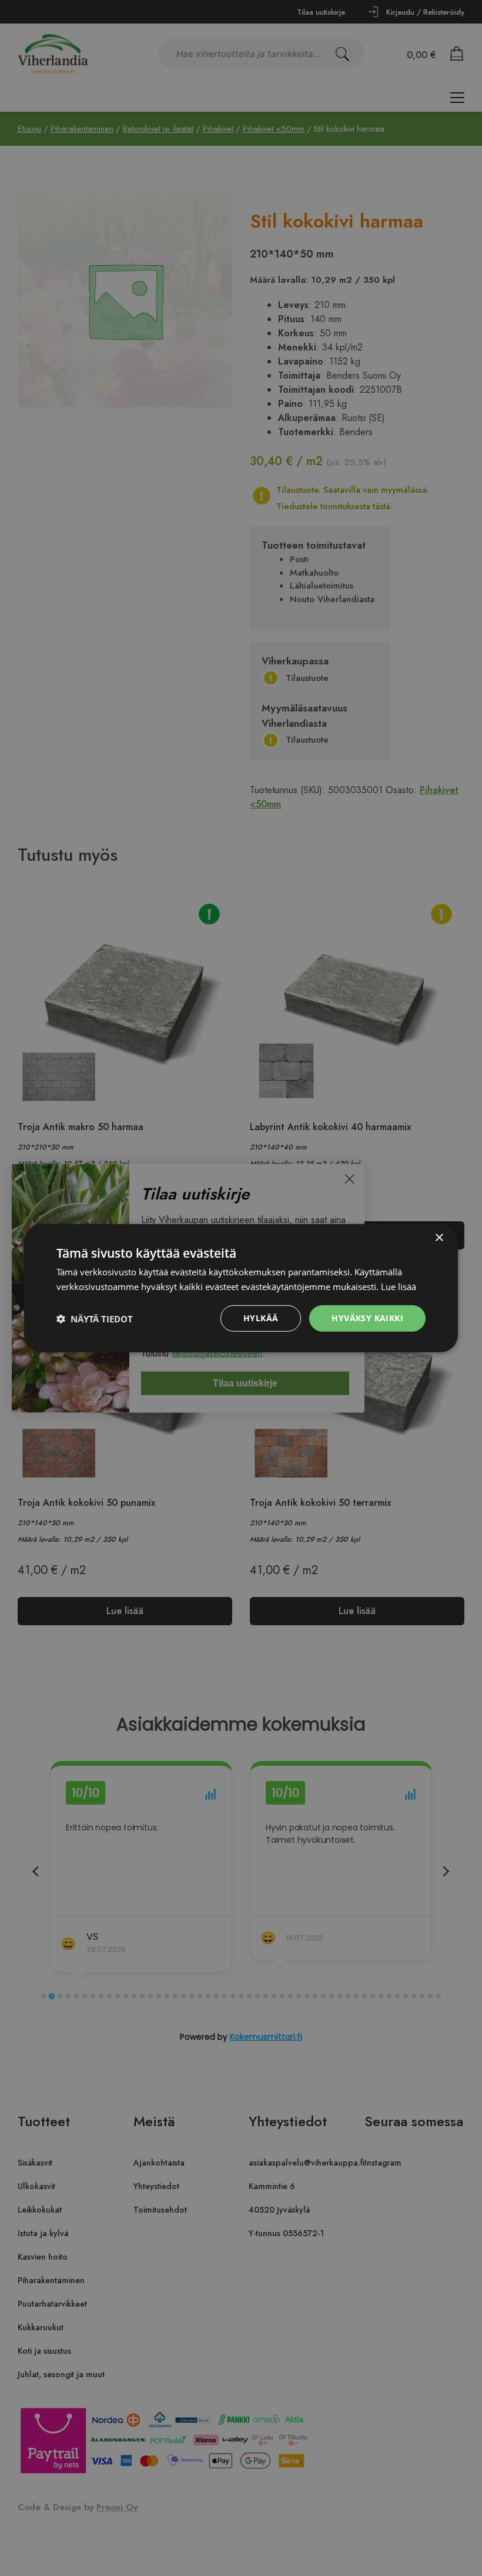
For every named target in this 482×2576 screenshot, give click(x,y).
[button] (95, 1318)
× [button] (439, 1237)
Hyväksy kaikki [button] (367, 1318)
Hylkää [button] (261, 1318)
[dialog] (241, 1288)
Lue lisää (399, 1286)
